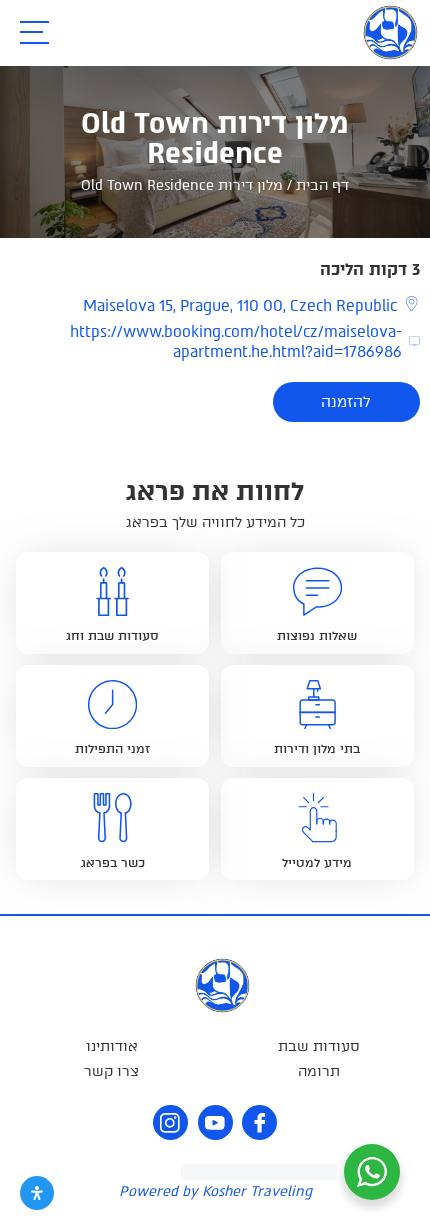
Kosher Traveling (257, 1191)
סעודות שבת (319, 1046)
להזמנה (346, 402)
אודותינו (112, 1046)
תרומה (319, 1071)
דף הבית (322, 185)
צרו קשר (111, 1071)
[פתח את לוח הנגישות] (37, 1193)
